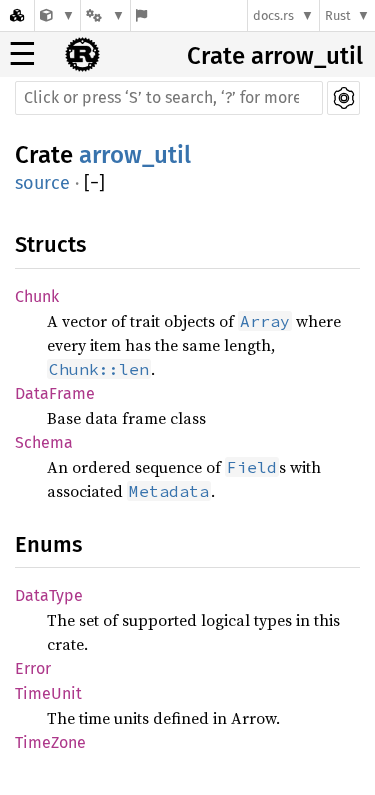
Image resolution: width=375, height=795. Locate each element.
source (42, 183)
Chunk (37, 296)
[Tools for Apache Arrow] (57, 15)
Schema (44, 442)
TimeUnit (48, 693)
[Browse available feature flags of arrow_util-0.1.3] (141, 15)
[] (94, 183)
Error (33, 668)
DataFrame (55, 393)
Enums (48, 544)
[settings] (343, 98)
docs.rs (273, 15)
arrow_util (135, 155)
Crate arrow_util (275, 56)
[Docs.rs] (17, 15)
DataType (49, 595)
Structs (50, 244)
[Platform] (105, 15)
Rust (338, 15)
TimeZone (50, 742)
